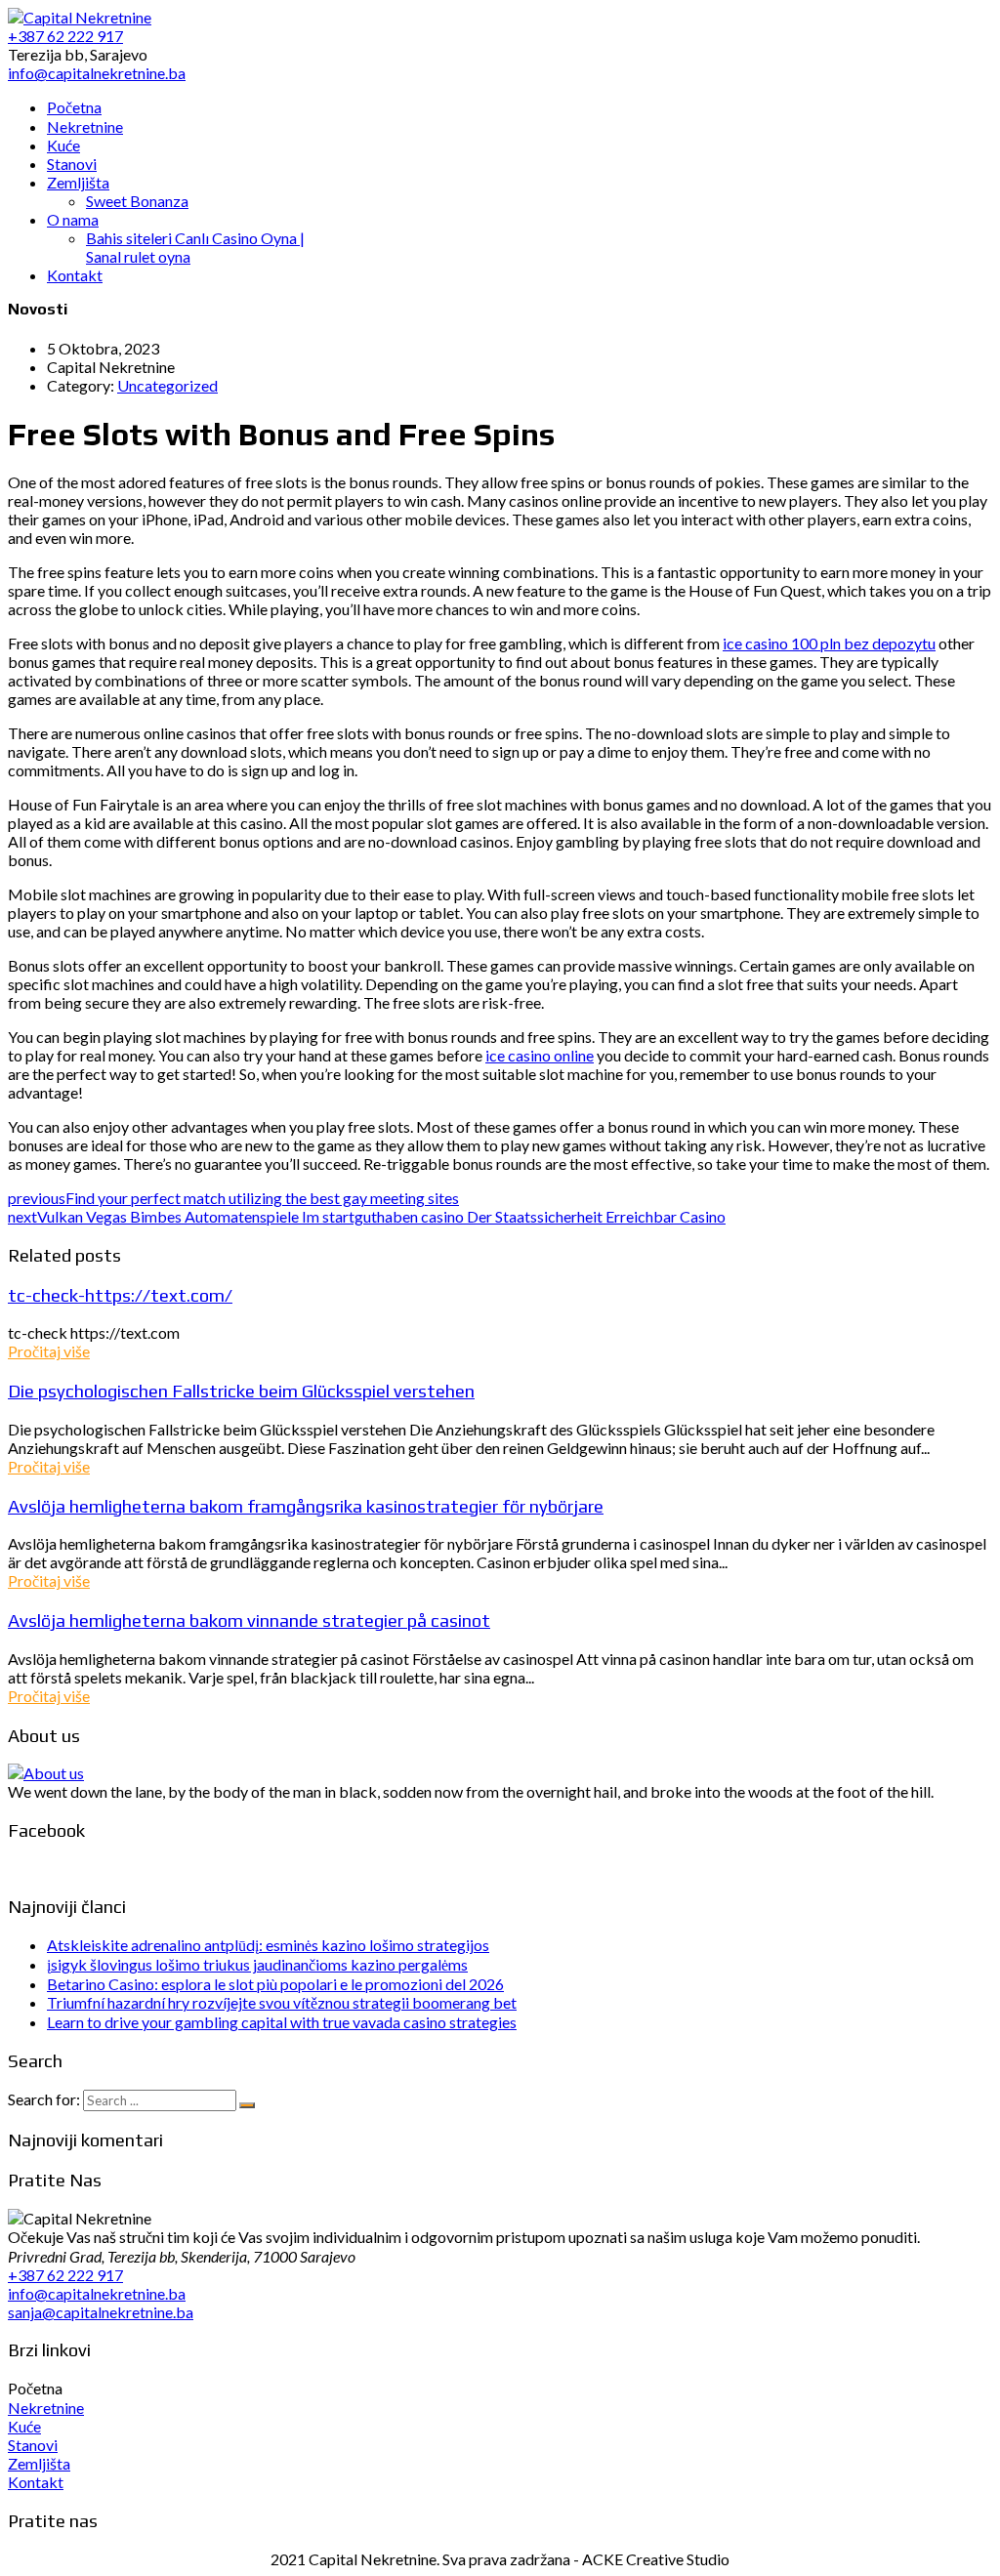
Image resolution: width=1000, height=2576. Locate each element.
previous (233, 1198)
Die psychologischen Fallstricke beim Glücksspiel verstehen (241, 1391)
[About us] (46, 1773)
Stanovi (33, 2445)
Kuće (24, 2426)
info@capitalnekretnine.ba (97, 2293)
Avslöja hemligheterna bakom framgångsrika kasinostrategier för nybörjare (306, 1506)
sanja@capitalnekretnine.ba (101, 2312)
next (367, 1216)
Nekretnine (46, 2408)
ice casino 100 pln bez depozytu (829, 643)
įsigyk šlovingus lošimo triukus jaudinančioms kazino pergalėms (257, 1964)
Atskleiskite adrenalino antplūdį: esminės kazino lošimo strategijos (268, 1945)
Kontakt (36, 2482)
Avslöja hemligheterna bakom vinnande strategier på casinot (249, 1620)
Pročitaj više (49, 1351)
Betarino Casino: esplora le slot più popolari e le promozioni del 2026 (275, 1984)
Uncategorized (167, 385)
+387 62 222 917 (65, 2275)
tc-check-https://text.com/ (120, 1295)
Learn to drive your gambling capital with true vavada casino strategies (282, 2022)
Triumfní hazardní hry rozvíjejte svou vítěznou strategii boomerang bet (282, 2002)
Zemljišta (39, 2463)
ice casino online (540, 1055)
